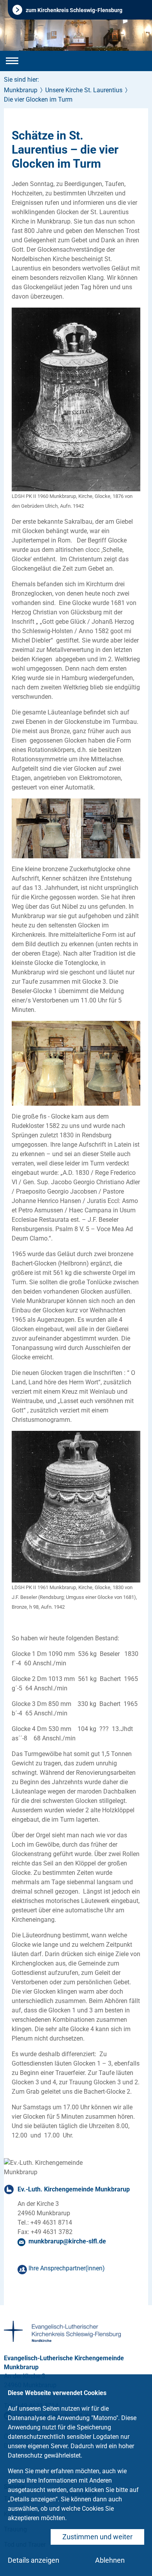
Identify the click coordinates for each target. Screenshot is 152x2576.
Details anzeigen (34, 2560)
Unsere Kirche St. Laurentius (84, 90)
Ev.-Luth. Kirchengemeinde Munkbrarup (74, 2189)
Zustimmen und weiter (97, 2537)
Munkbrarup (21, 90)
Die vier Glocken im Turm (38, 99)
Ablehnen (110, 2560)
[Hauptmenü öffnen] (12, 61)
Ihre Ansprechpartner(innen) (67, 2268)
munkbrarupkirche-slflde (67, 2241)
